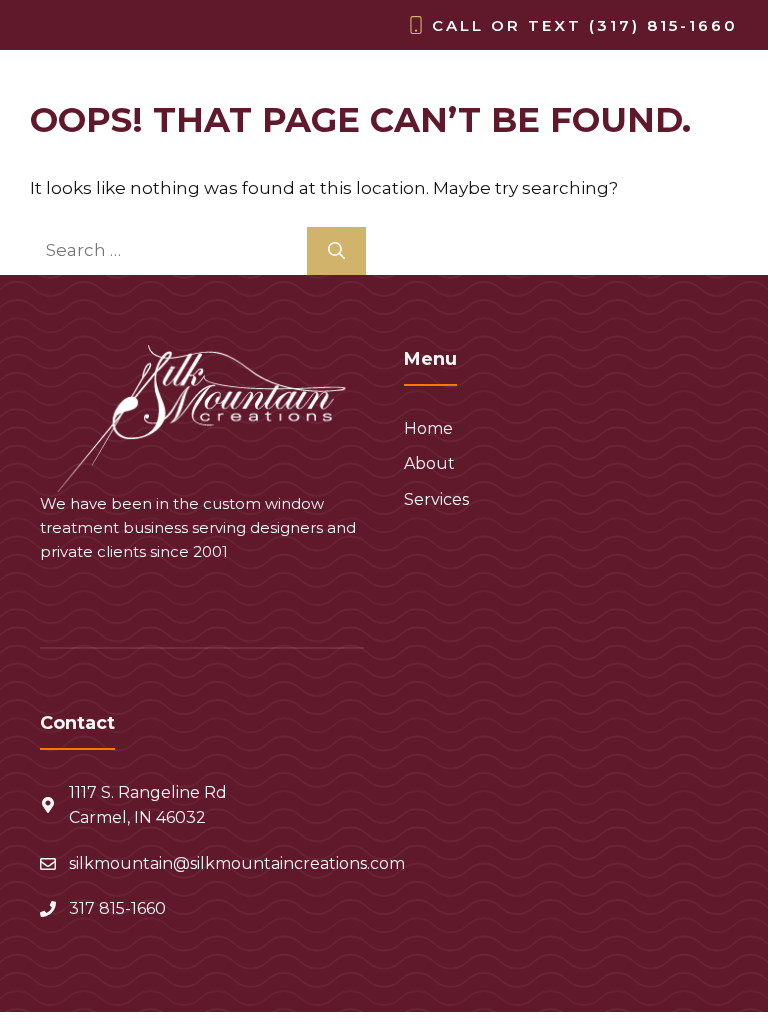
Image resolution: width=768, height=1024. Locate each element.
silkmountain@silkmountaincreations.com (237, 863)
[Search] (336, 251)
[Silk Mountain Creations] (76, 91)
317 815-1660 (117, 908)
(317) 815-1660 (663, 25)
